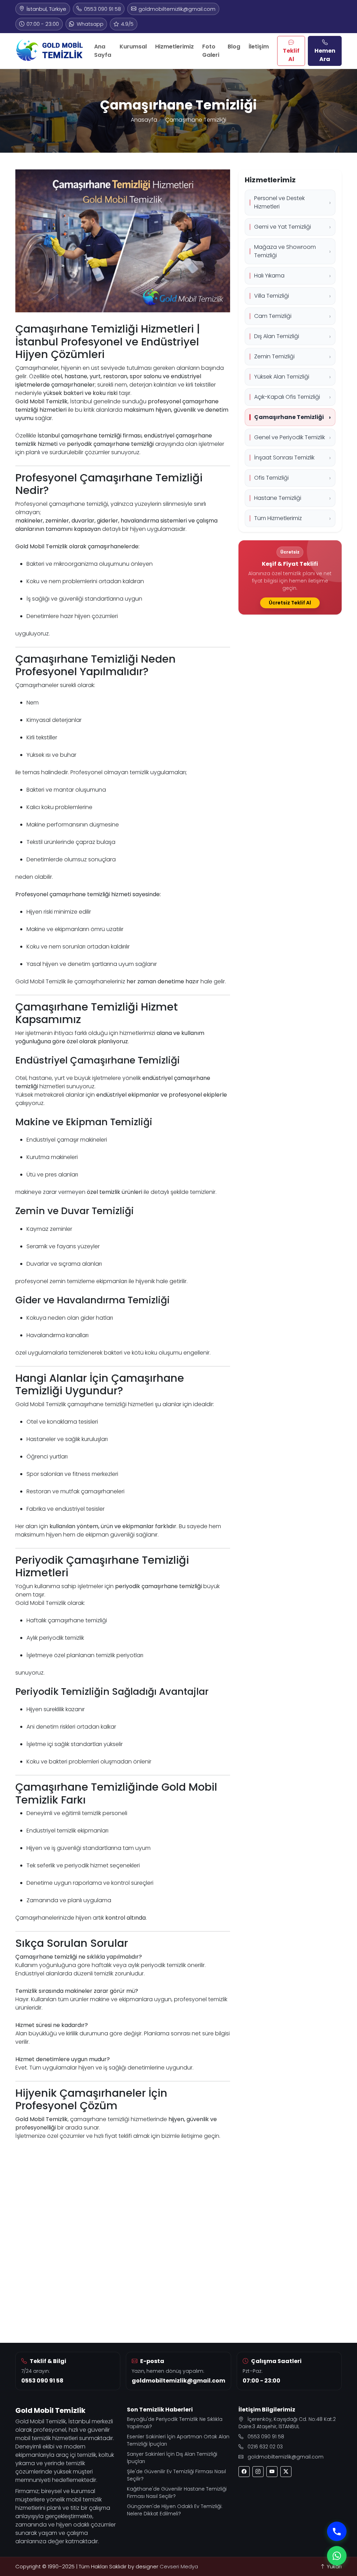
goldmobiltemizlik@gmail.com (177, 9)
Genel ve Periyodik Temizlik (290, 437)
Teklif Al (291, 55)
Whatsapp (90, 24)
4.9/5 (127, 24)
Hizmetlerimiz (174, 47)
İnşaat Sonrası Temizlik (284, 458)
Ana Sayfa (103, 51)
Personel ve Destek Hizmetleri (279, 202)
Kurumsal (133, 47)
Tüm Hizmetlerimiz (278, 518)
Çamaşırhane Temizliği (289, 417)
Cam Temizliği (273, 316)
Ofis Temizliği (271, 478)
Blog (234, 47)
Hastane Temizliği (278, 498)
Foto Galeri (211, 51)
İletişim (259, 47)
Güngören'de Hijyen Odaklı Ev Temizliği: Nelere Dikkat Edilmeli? (175, 2510)
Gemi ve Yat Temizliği (283, 227)
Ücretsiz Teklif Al (290, 603)
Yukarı (333, 2567)
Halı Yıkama (269, 276)
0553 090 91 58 (102, 9)
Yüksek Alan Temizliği (282, 377)
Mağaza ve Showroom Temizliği (285, 251)
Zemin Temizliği (274, 356)
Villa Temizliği (272, 296)
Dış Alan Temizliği (277, 336)
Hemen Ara (325, 55)
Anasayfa (144, 120)
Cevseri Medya (179, 2567)
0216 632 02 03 (265, 2447)
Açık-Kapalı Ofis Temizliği (287, 397)
